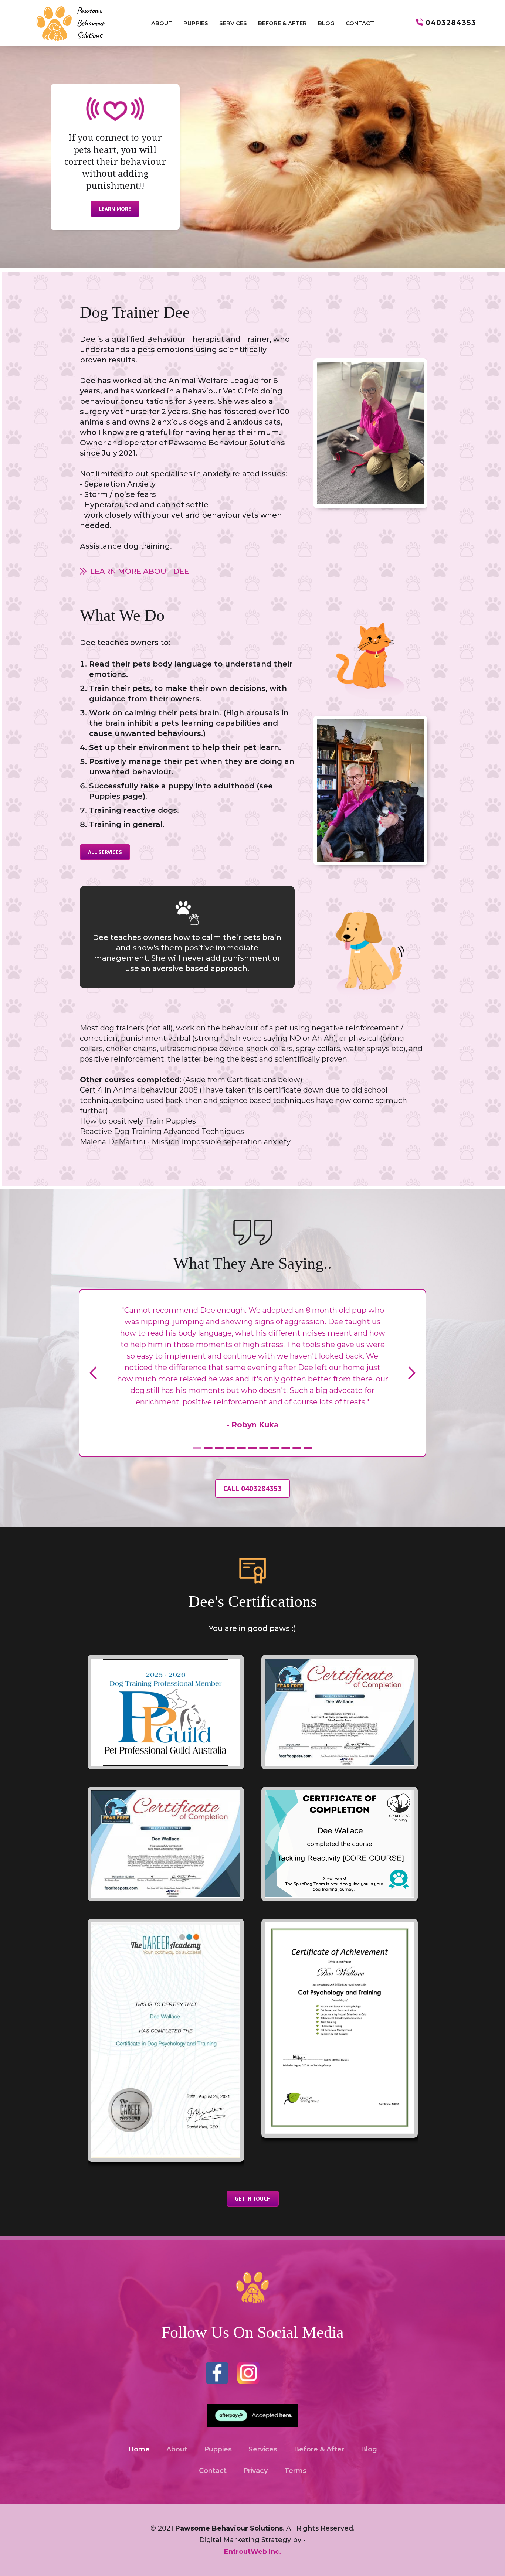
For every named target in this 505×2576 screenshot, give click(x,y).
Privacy (255, 2471)
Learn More (115, 209)
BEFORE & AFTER (282, 23)
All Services (105, 852)
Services (263, 2449)
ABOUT (162, 23)
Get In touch (253, 2199)
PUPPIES (196, 23)
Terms (295, 2471)
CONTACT (360, 23)
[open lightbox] (166, 1712)
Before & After (319, 2449)
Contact (213, 2471)
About (177, 2449)
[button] (94, 1373)
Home (139, 2449)
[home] (69, 23)
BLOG (326, 23)
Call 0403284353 (253, 1489)
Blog (369, 2449)
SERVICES (233, 23)
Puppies (218, 2449)
